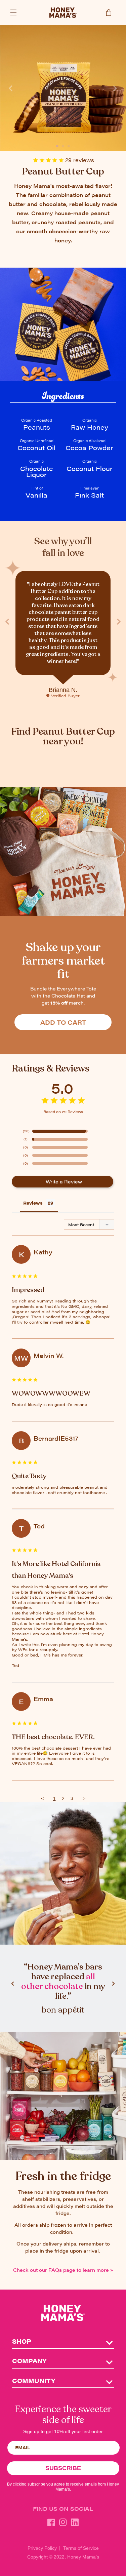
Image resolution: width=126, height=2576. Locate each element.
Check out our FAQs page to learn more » (63, 2270)
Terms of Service (81, 2548)
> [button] (84, 1798)
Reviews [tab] (33, 1203)
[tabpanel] (63, 88)
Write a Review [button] (64, 1181)
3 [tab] (69, 144)
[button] (13, 12)
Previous (11, 88)
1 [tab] (57, 144)
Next (115, 88)
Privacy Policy (42, 2548)
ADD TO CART (63, 1022)
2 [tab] (63, 144)
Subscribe (63, 2468)
